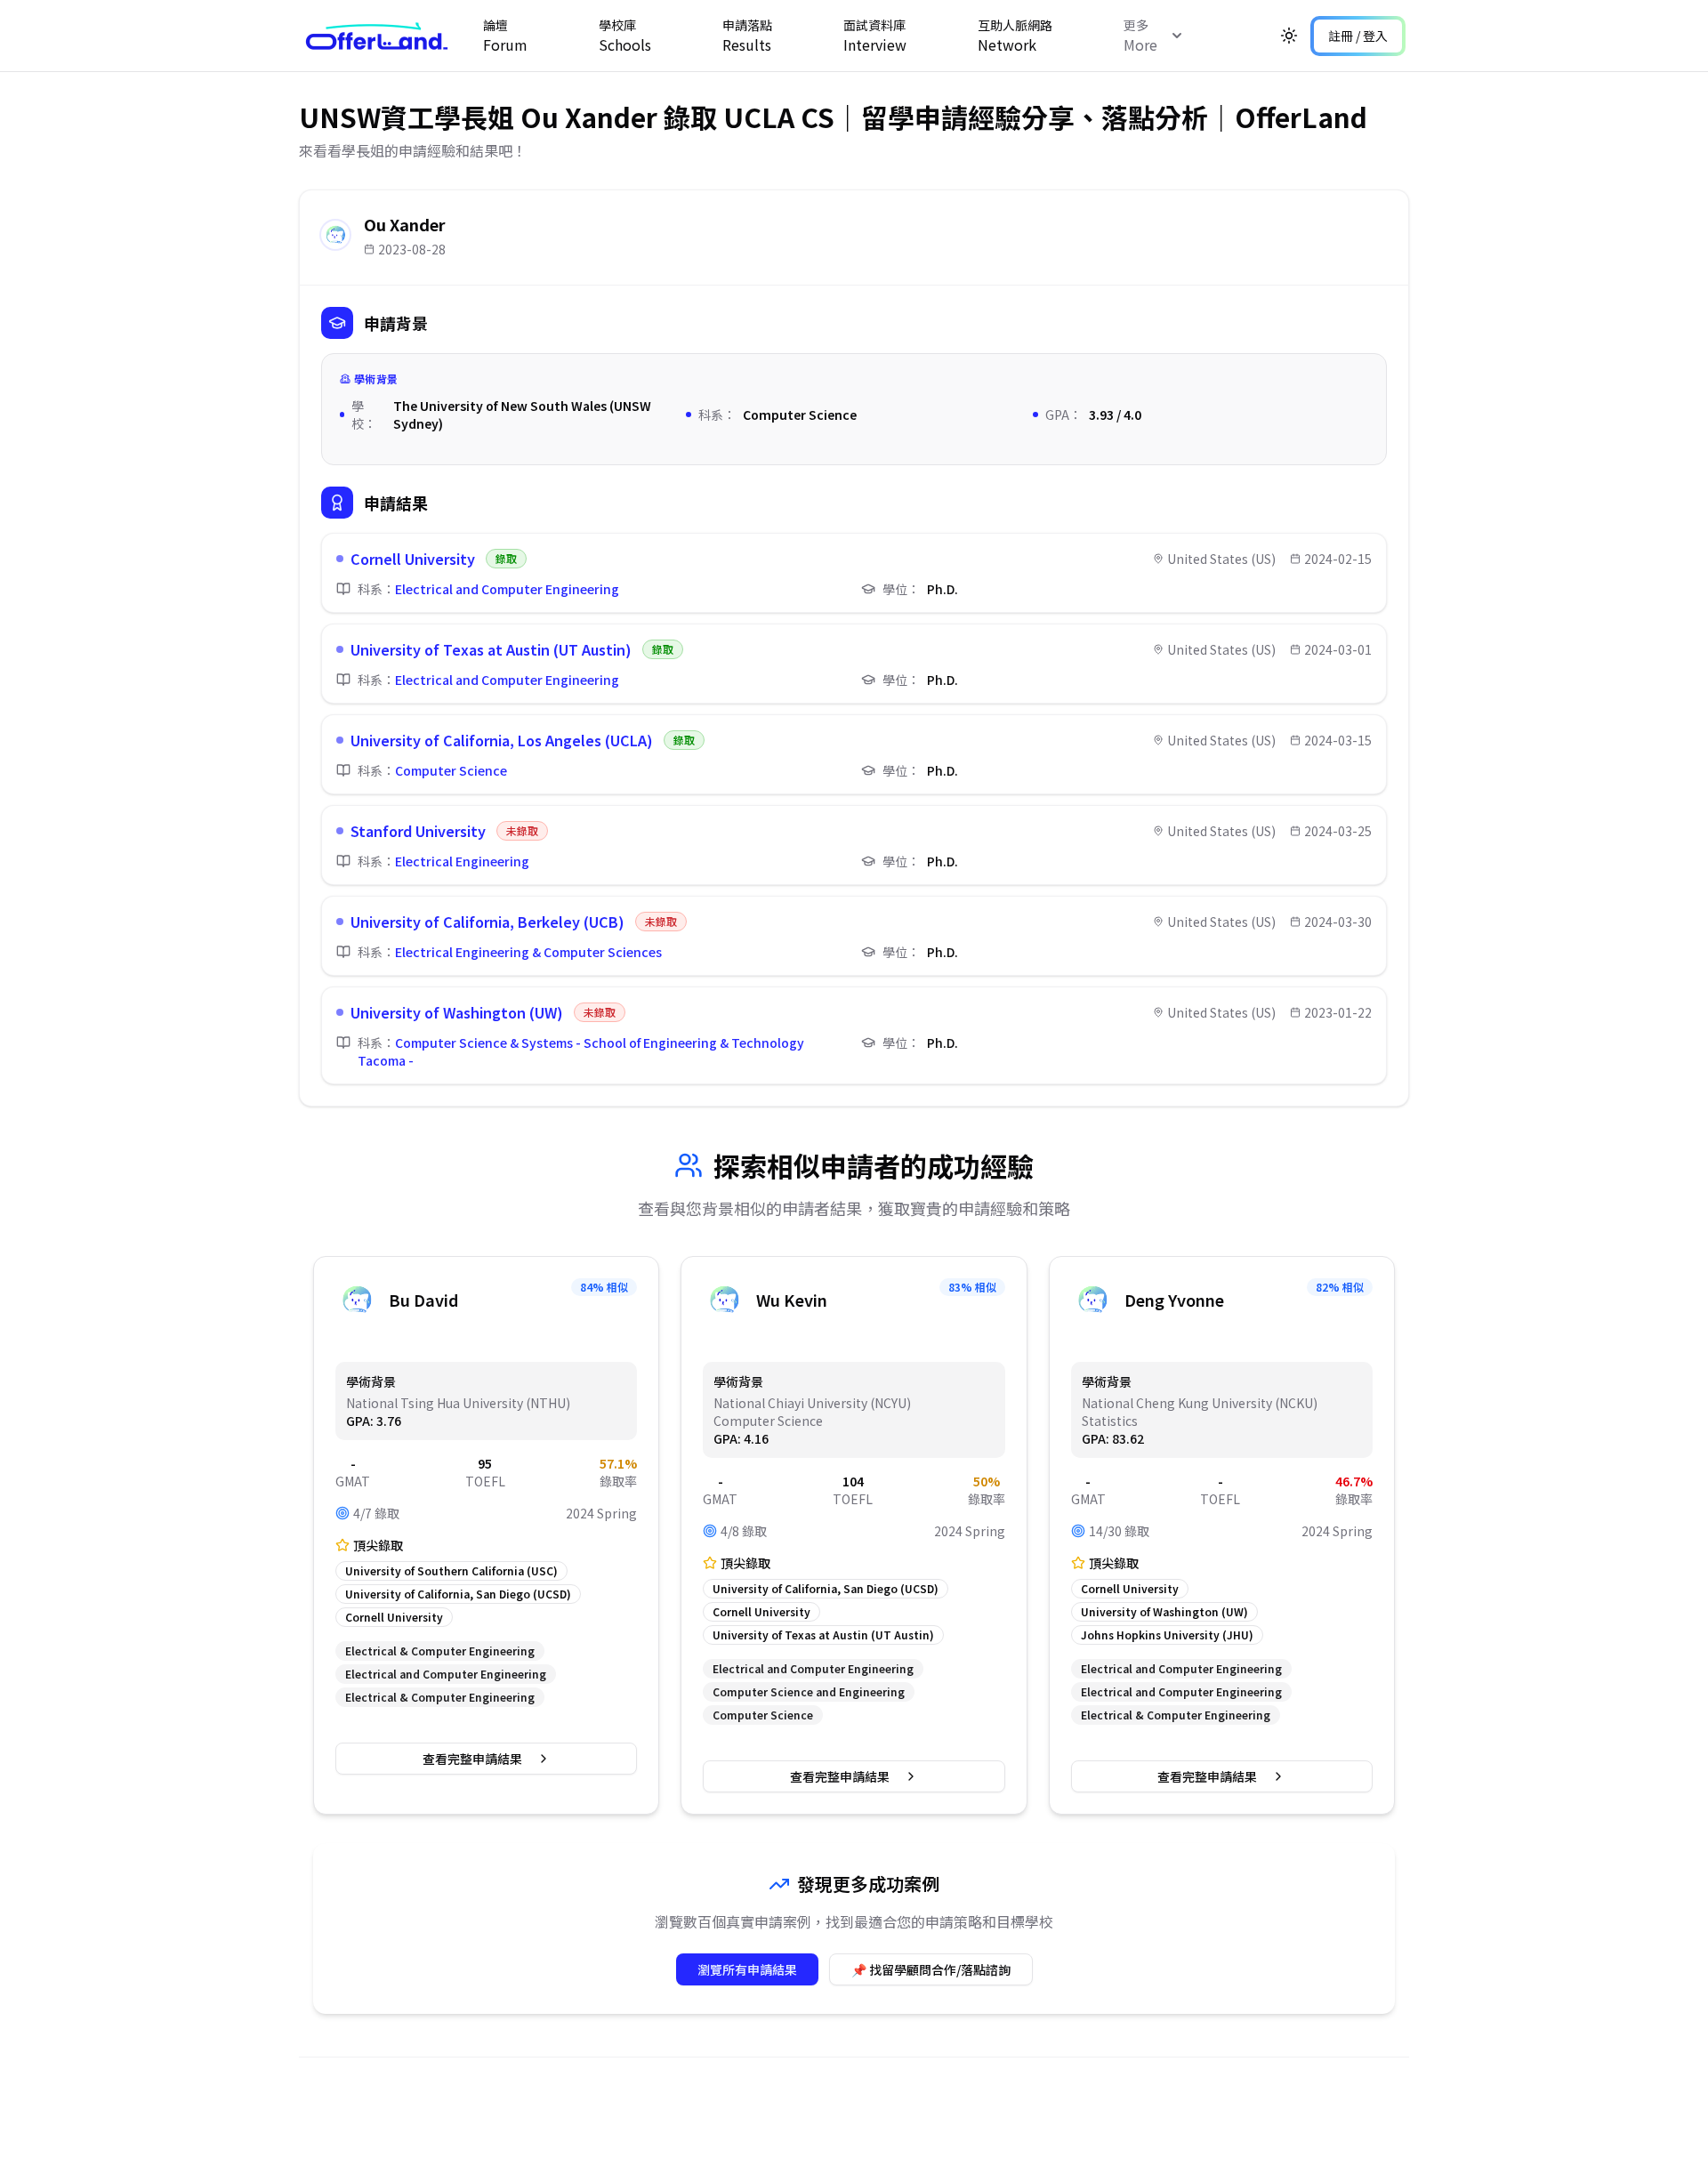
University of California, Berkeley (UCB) (487, 922)
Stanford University (418, 831)
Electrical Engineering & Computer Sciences (528, 952)
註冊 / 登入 (1358, 36)
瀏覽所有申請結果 (747, 1969)
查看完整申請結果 (472, 1759)
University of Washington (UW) (457, 1012)
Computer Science (451, 770)
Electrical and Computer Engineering (507, 589)
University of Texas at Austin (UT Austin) (491, 649)
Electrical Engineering (462, 861)
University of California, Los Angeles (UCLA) (502, 740)
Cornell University (413, 559)
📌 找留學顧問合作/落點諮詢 (931, 1969)
